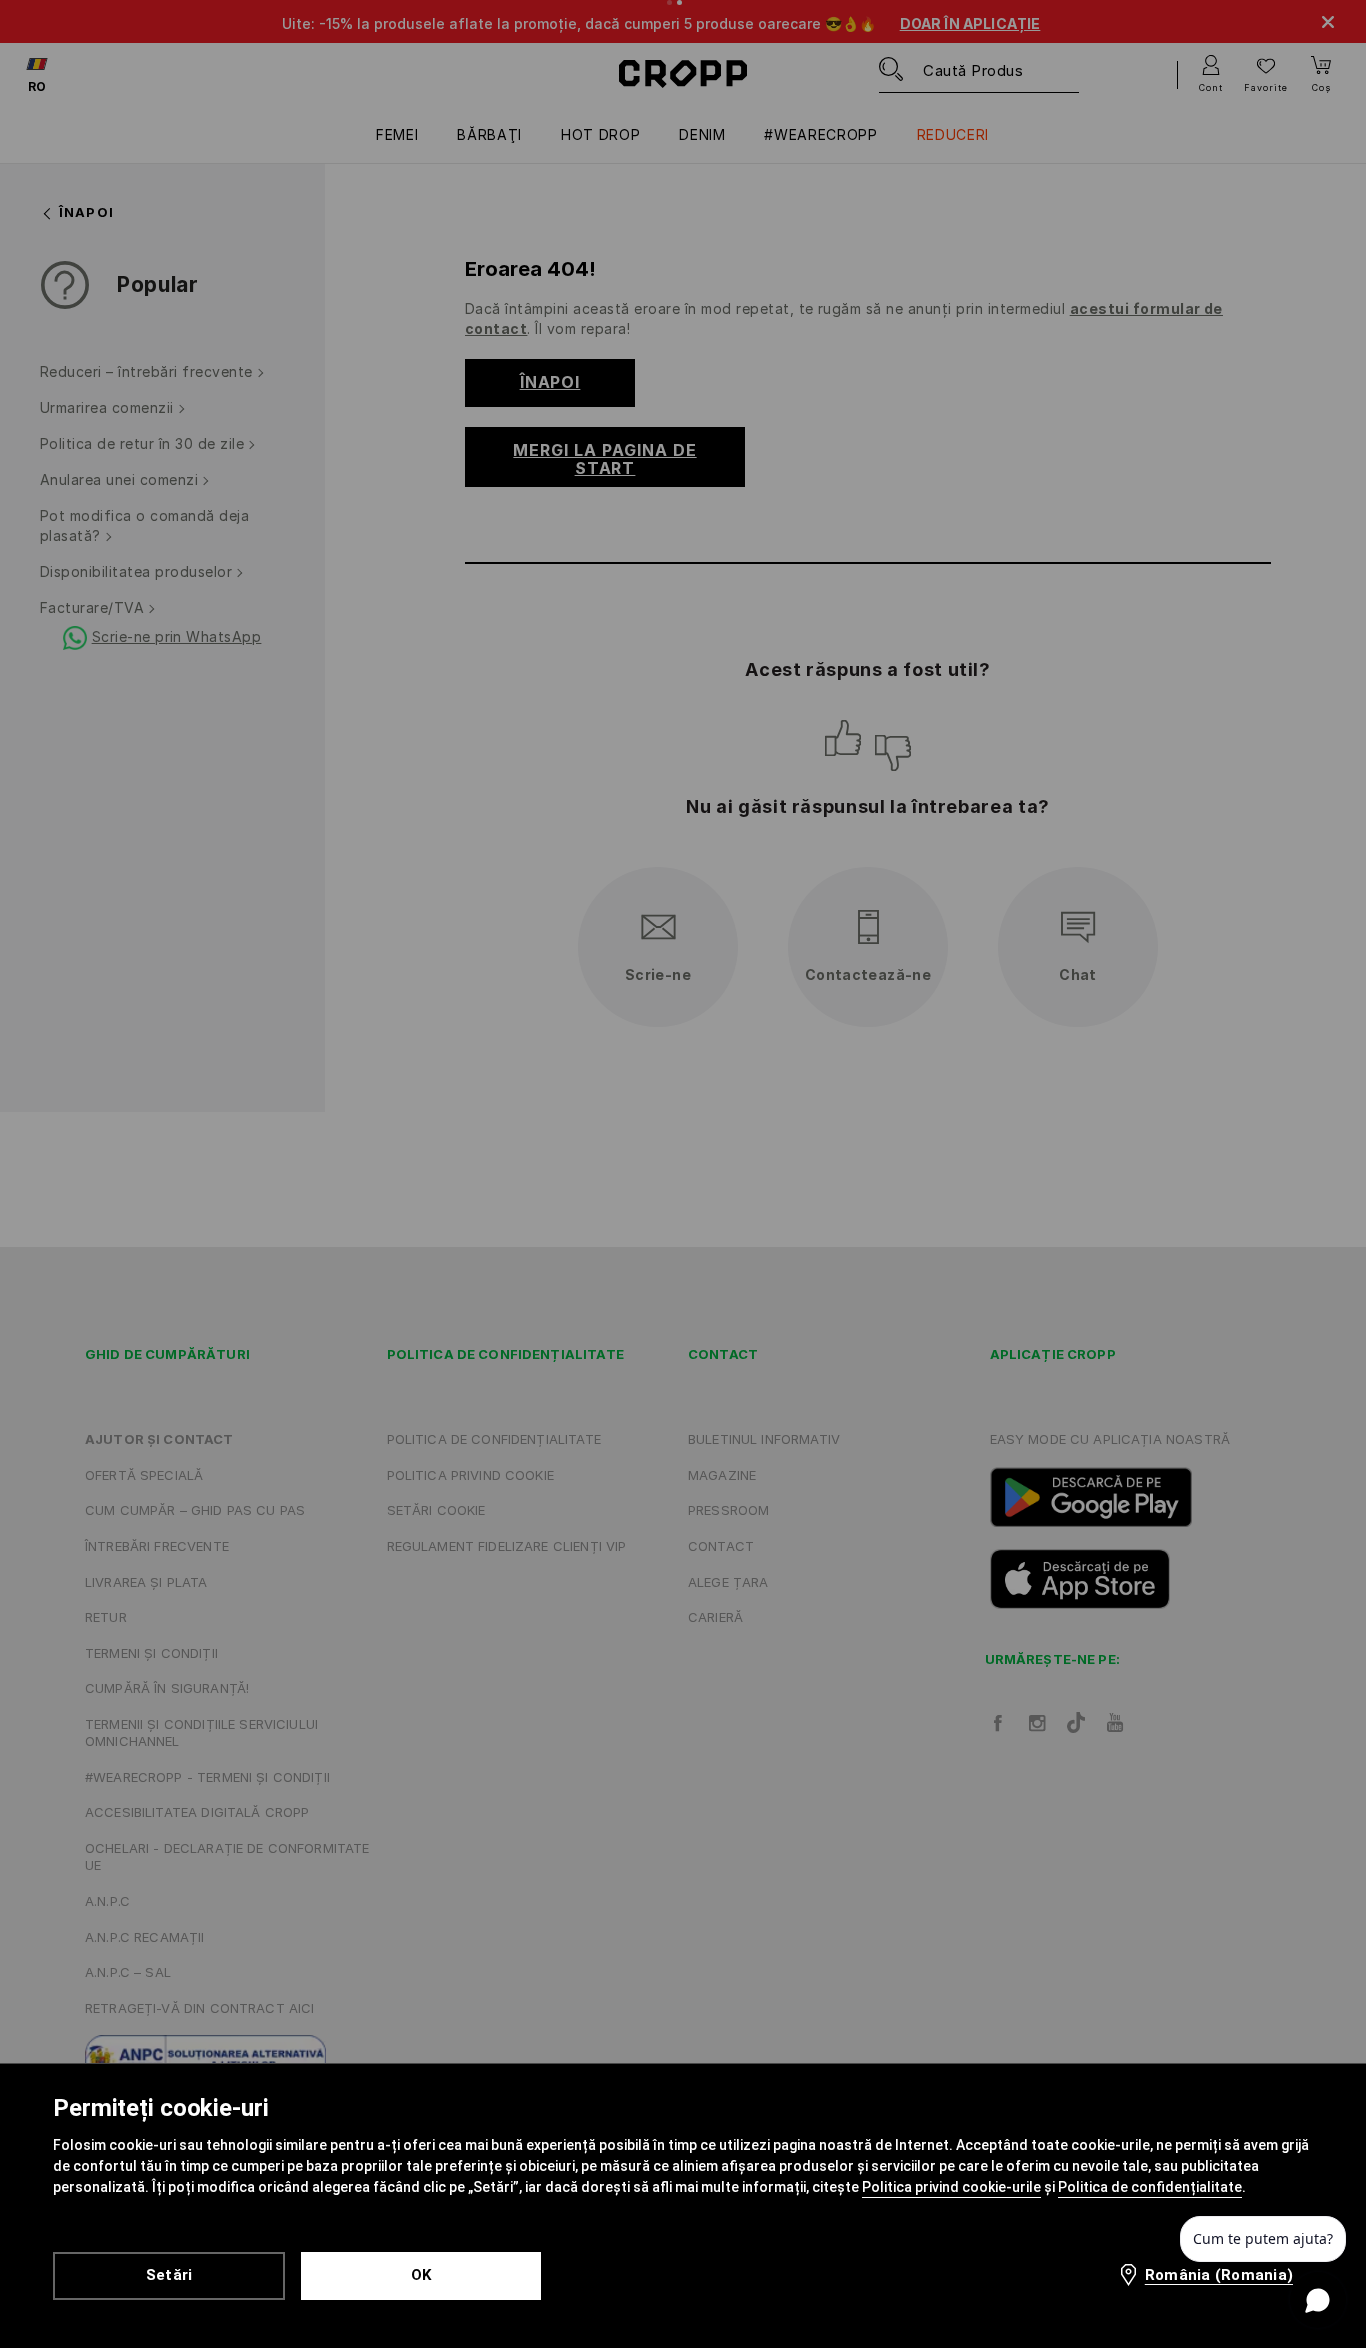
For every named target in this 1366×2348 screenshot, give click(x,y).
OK (421, 2275)
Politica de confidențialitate (1150, 2187)
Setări (169, 2275)
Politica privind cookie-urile (951, 2187)
